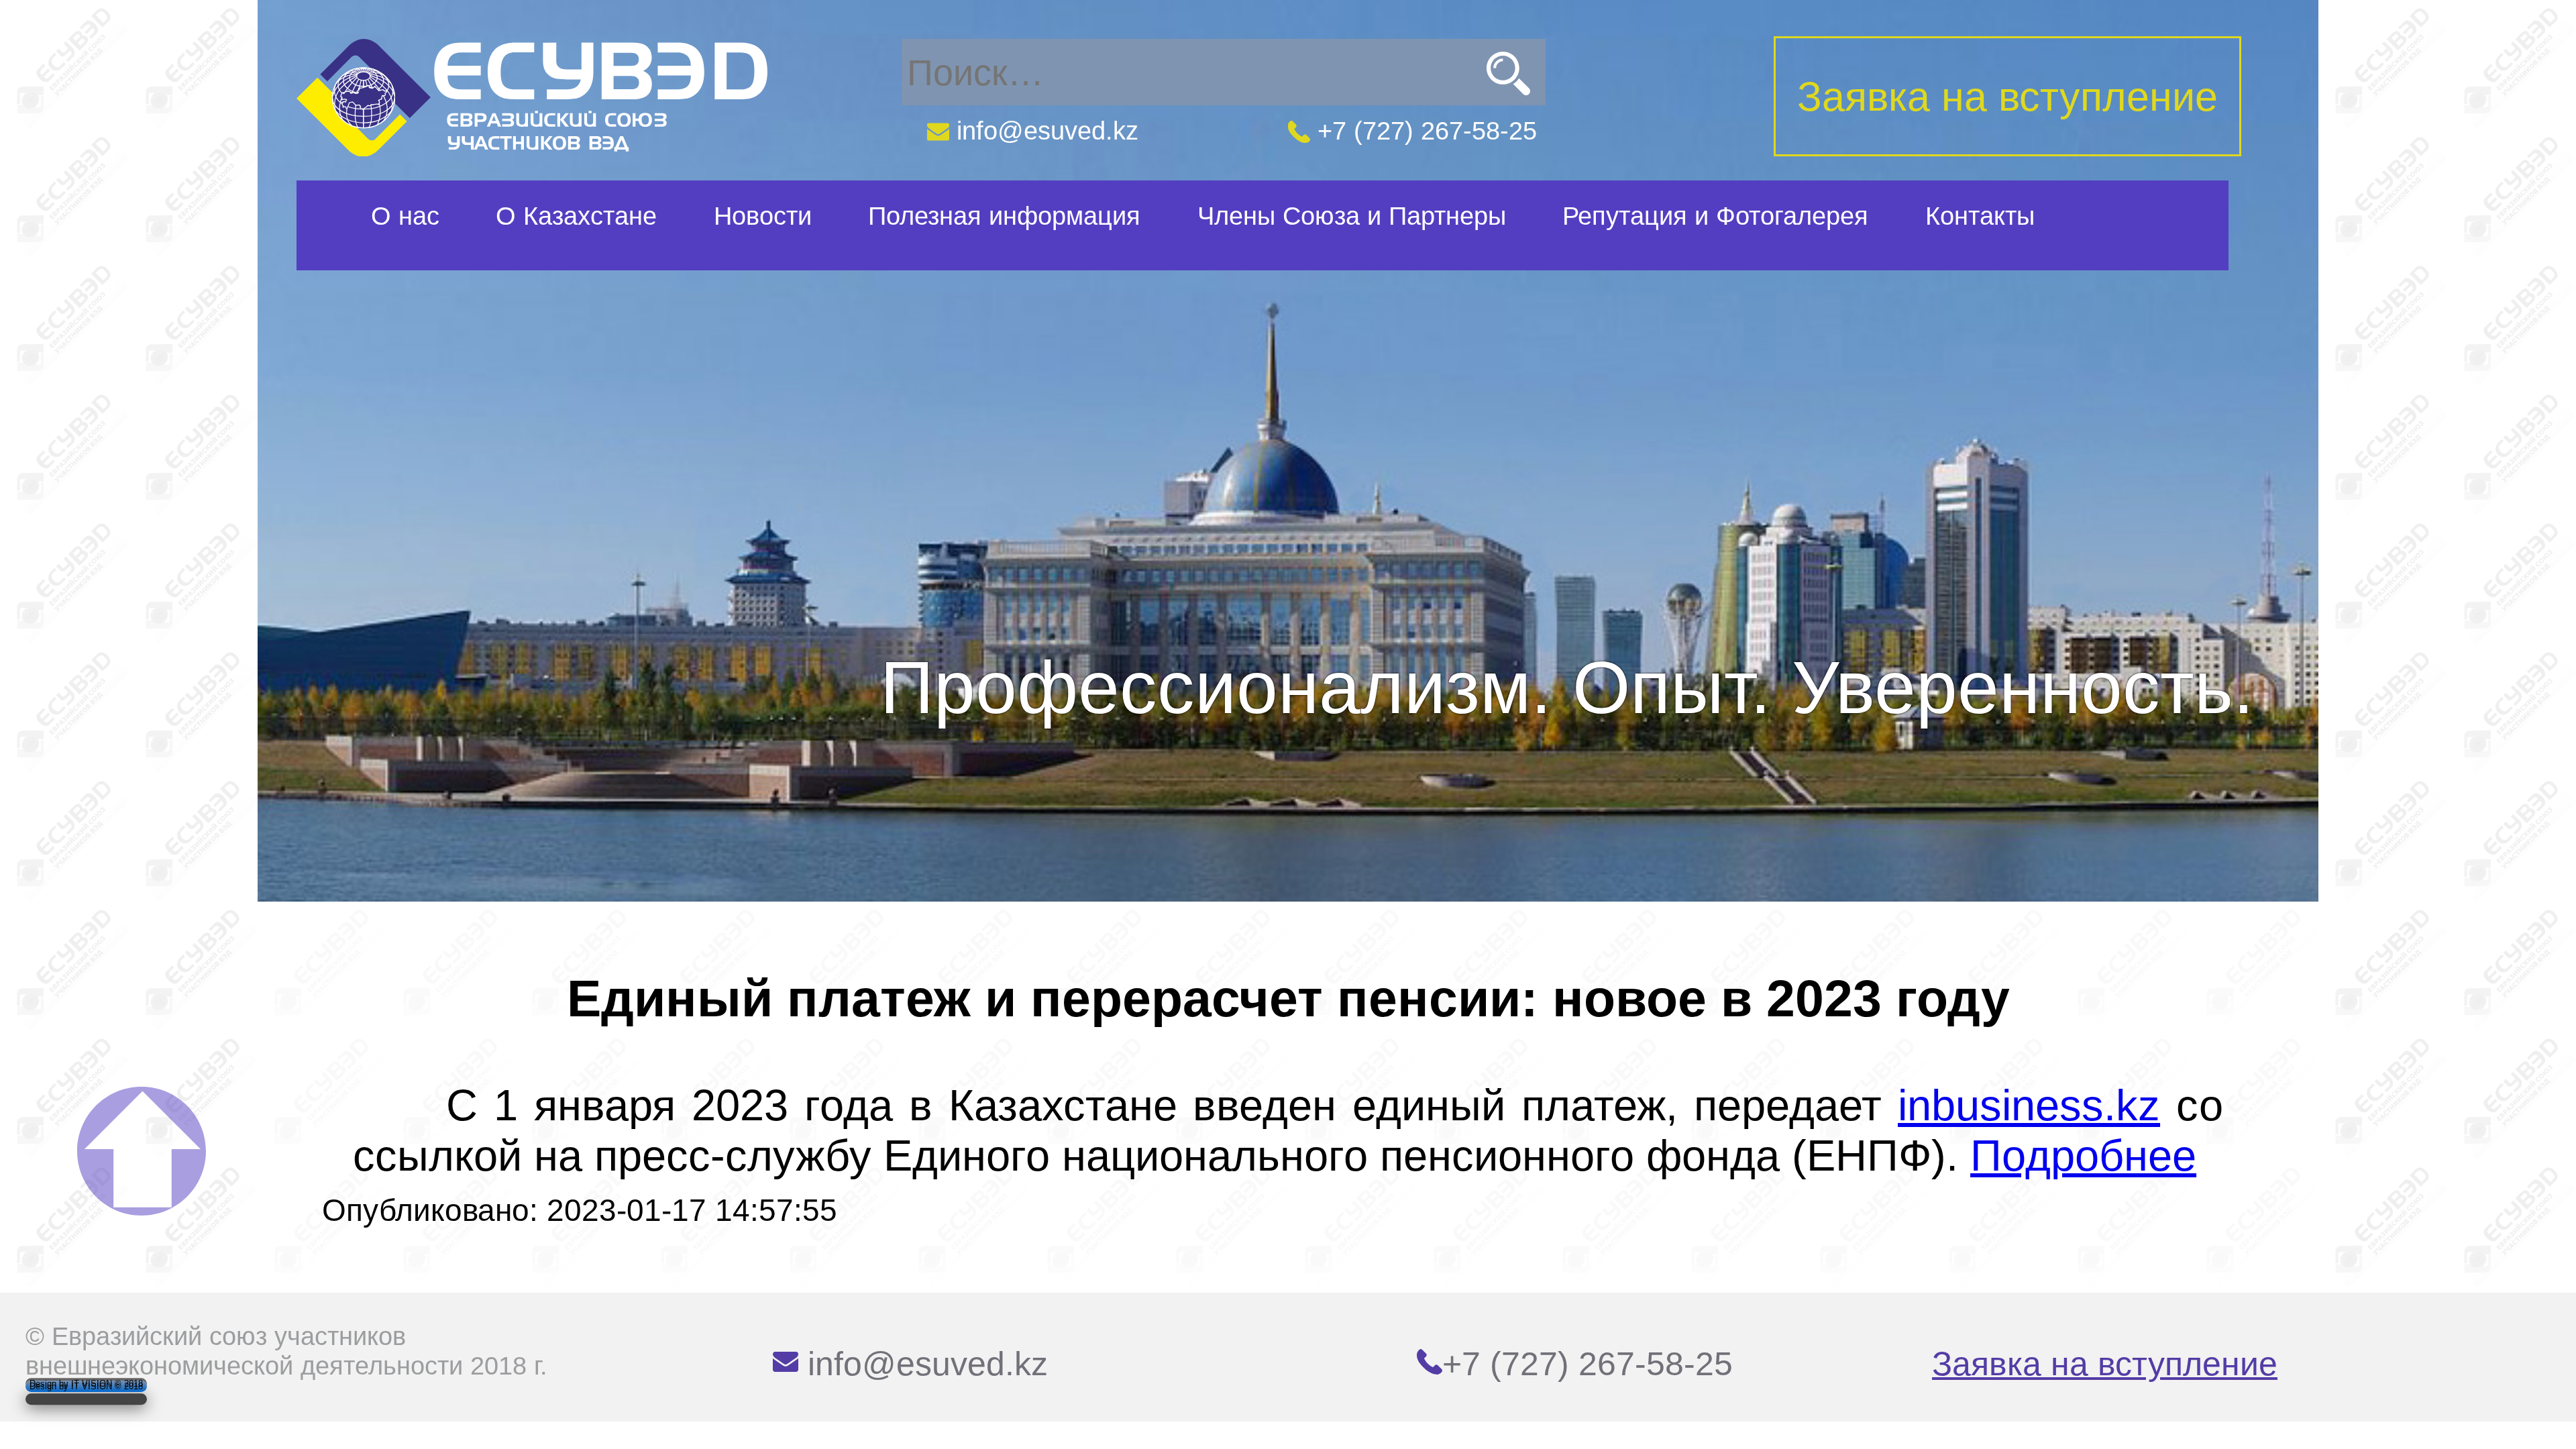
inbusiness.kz (2029, 1105)
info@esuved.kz (1044, 130)
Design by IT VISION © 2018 (86, 1386)
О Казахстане (576, 216)
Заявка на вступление (2105, 1364)
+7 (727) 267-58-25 (1424, 130)
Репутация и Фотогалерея (1715, 216)
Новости (763, 216)
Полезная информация (1004, 216)
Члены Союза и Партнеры (1352, 216)
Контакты (1980, 216)
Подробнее (2083, 1156)
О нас (405, 216)
